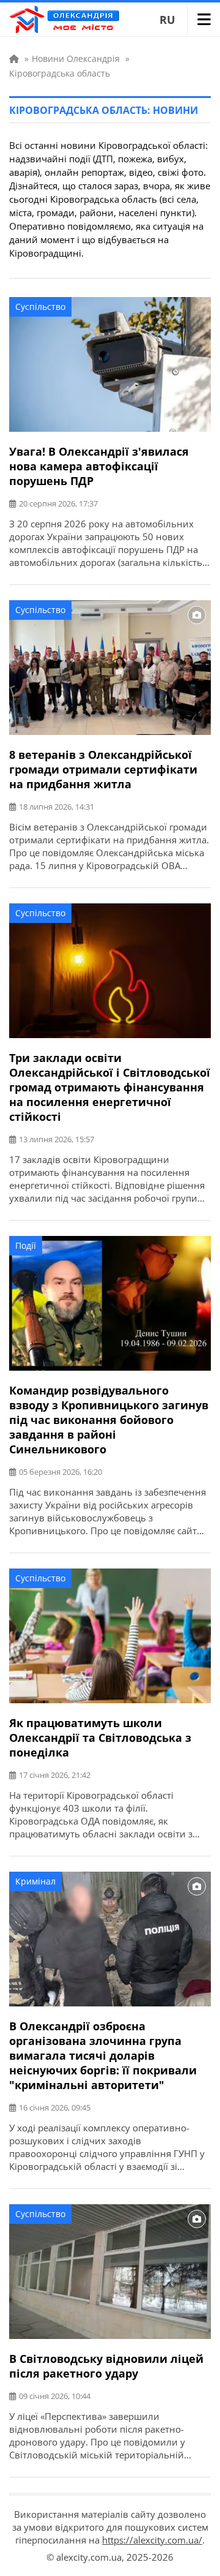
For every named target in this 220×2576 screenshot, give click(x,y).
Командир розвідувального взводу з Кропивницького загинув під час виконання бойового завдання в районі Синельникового (109, 1420)
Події (26, 1245)
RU (167, 20)
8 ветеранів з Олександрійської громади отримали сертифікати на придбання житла (103, 769)
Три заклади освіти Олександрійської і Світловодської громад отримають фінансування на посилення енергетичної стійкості (110, 1087)
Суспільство (40, 307)
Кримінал (35, 1881)
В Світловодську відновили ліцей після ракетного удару (106, 2366)
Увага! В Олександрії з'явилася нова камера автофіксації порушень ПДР (99, 466)
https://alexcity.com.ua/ (152, 2540)
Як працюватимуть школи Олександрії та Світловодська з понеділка (100, 1738)
